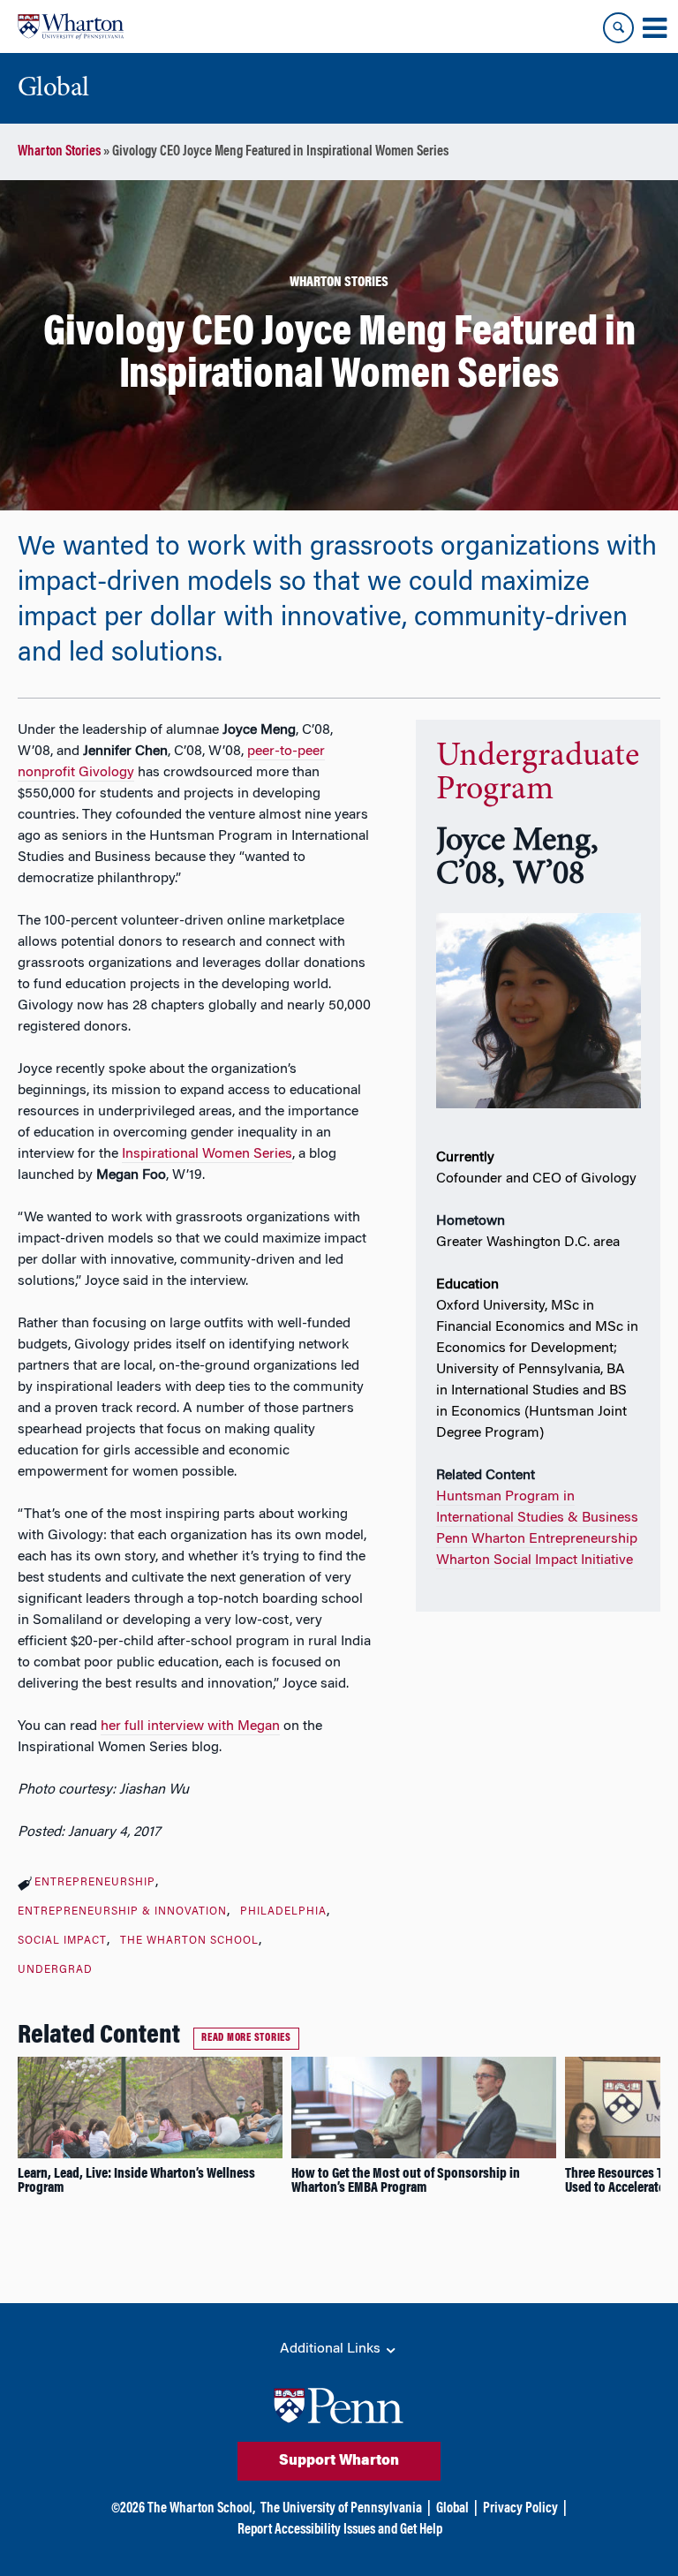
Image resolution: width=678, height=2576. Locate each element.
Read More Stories (246, 2038)
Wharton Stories (59, 152)
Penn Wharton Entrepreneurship (537, 1539)
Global (452, 2509)
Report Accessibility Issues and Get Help (340, 2530)
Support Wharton (339, 2461)
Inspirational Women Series (207, 1154)
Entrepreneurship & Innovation (122, 1912)
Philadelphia (283, 1912)
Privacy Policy (520, 2509)
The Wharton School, (201, 2509)
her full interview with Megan (190, 1726)
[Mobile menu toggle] (654, 28)
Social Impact (62, 1941)
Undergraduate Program (538, 774)
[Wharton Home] (71, 26)
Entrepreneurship (95, 1883)
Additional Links (332, 2349)
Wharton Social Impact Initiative (535, 1560)
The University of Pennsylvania (341, 2509)
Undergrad (55, 1970)
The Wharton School (189, 1941)
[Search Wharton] (618, 28)
